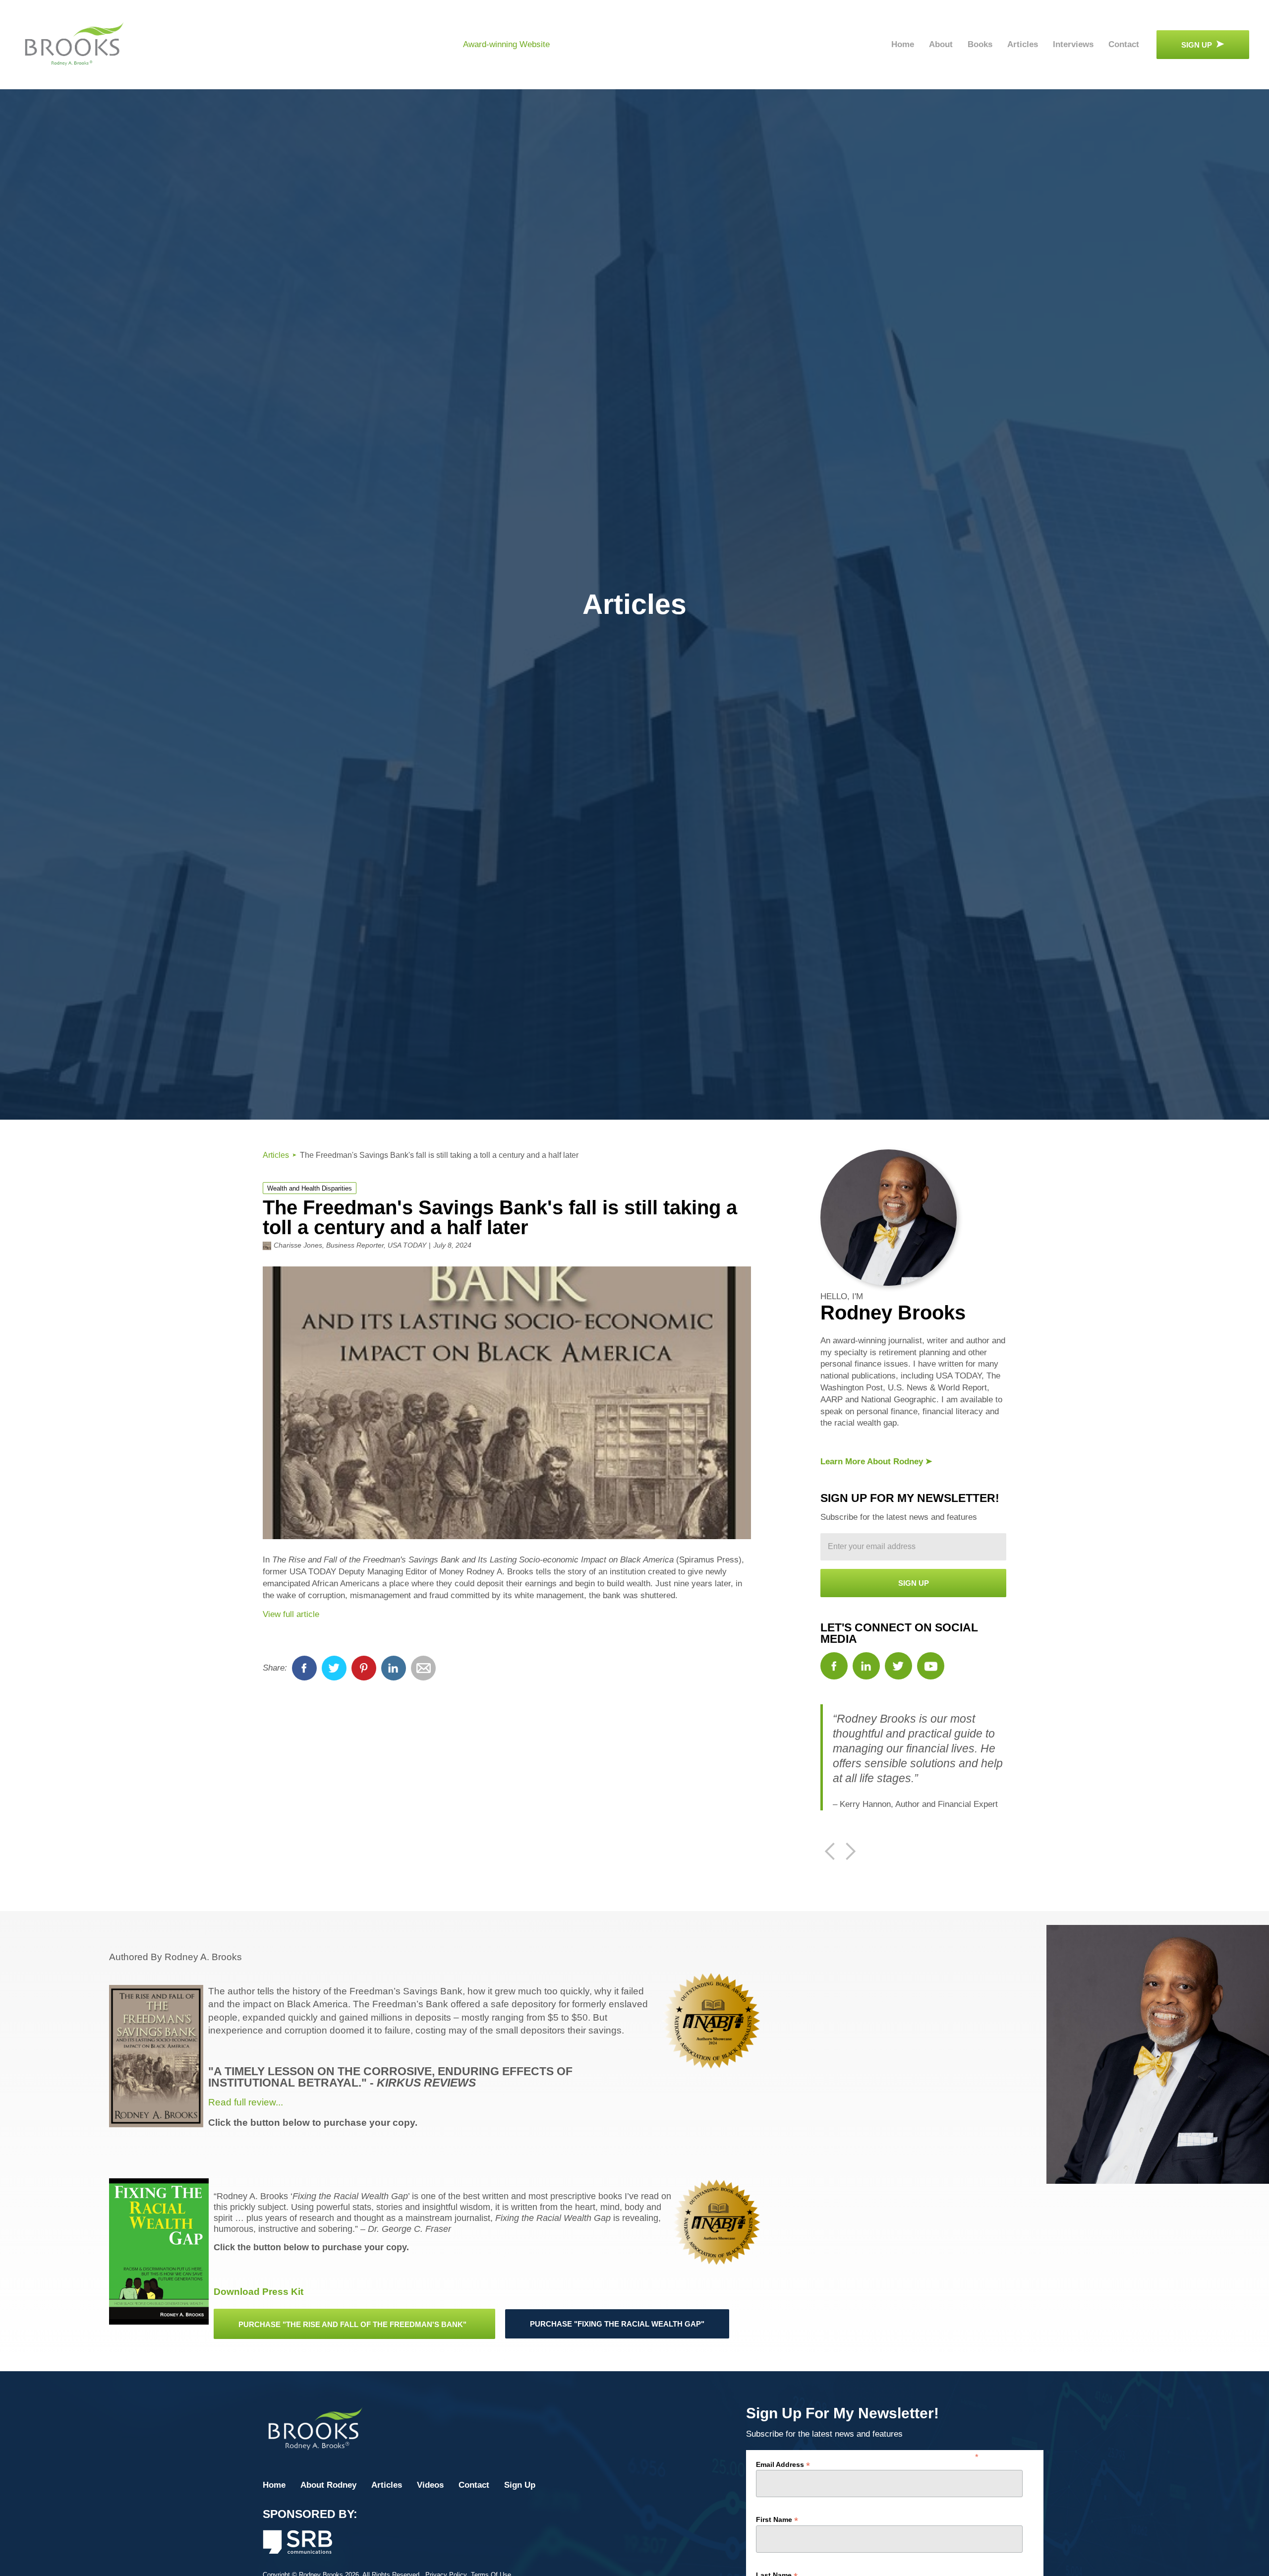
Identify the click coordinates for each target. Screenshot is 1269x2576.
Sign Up (520, 2485)
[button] (830, 1852)
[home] (74, 45)
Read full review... (246, 2102)
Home (903, 44)
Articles (1023, 44)
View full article (291, 1614)
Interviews (1073, 44)
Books (980, 44)
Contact (1124, 44)
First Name (777, 2519)
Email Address (783, 2464)
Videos (430, 2485)
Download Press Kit (259, 2292)
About (941, 44)
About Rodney (328, 2485)
